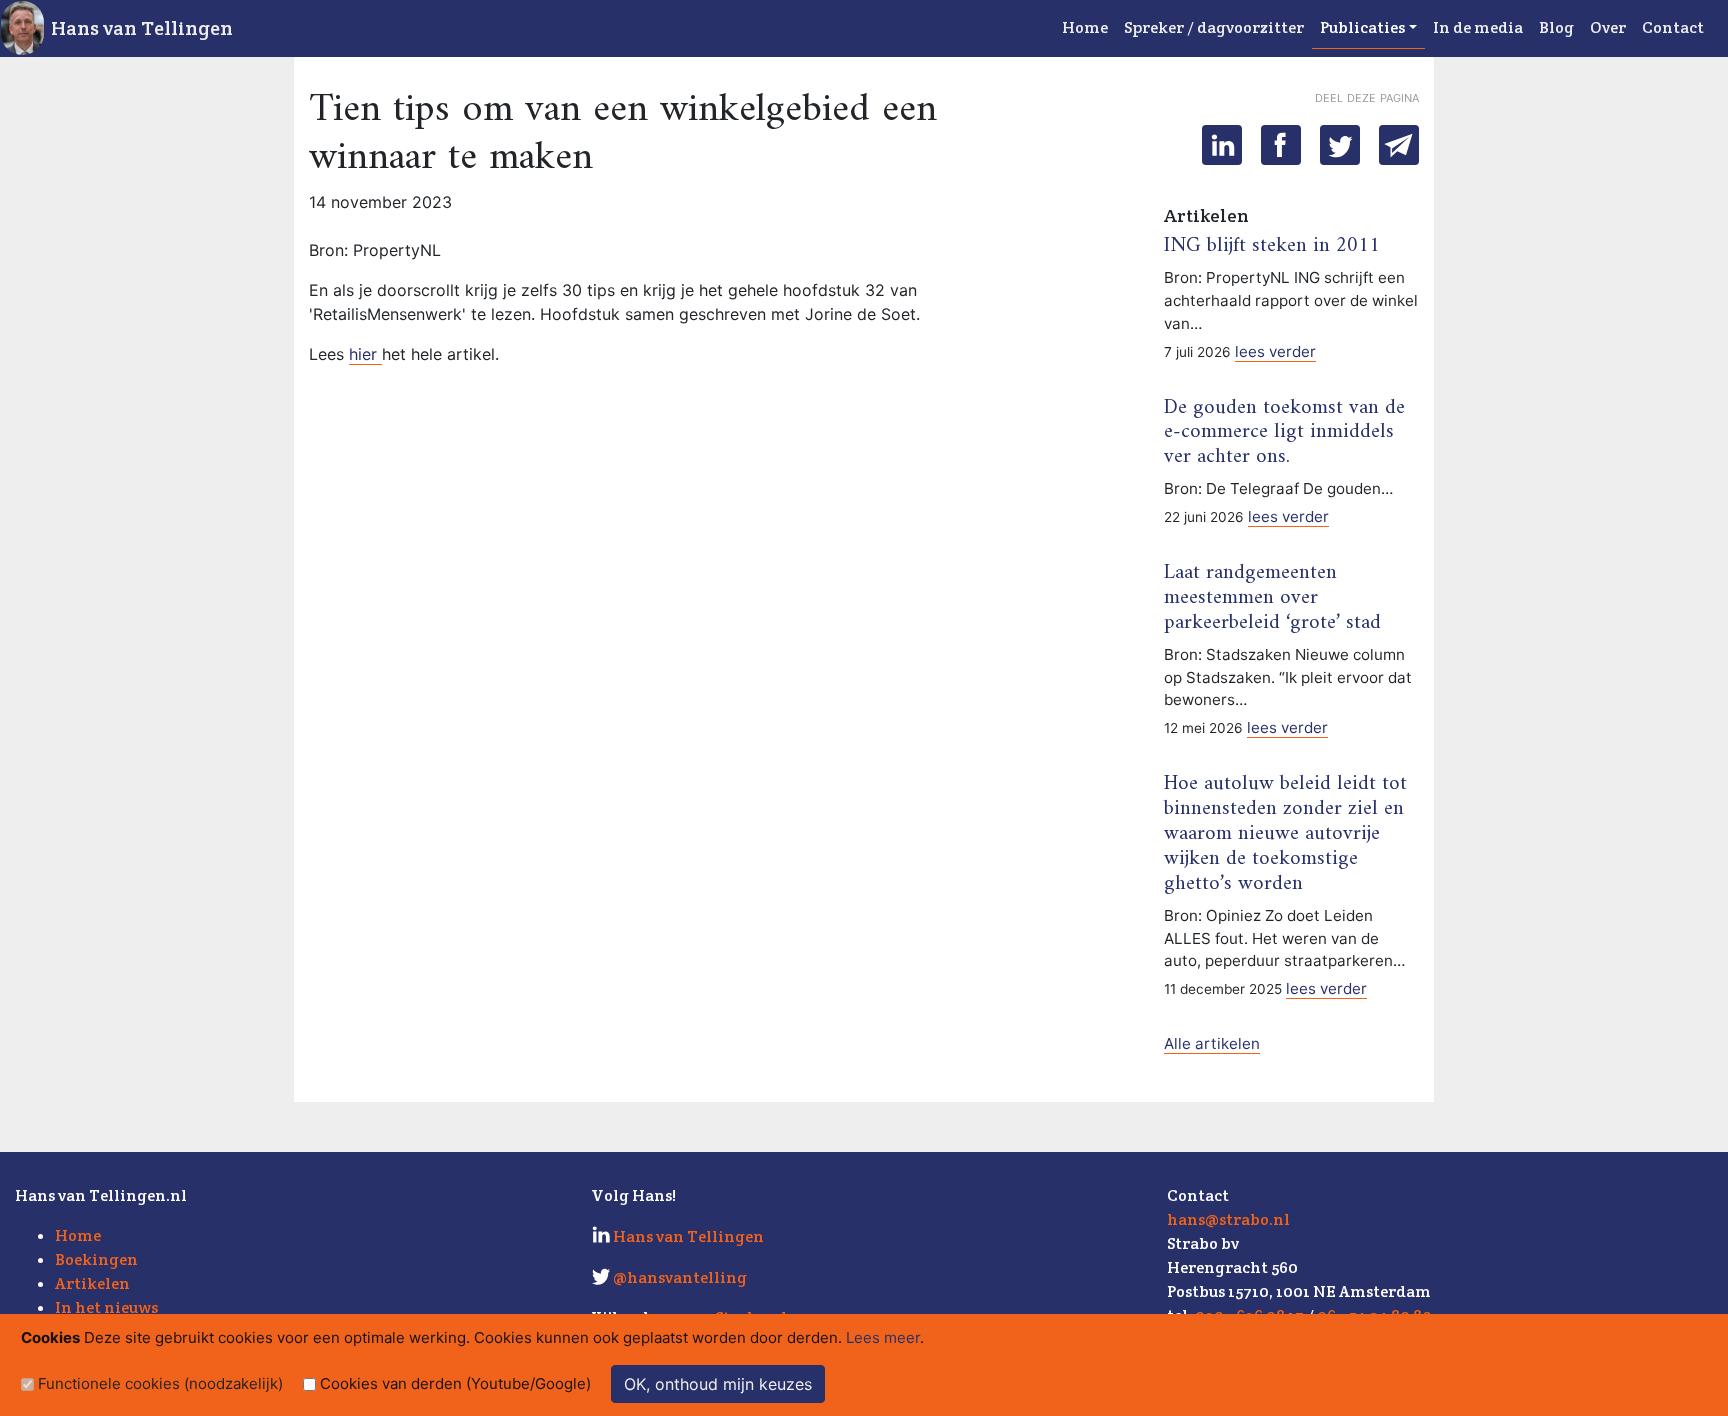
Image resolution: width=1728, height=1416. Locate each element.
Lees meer (883, 1337)
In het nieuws (106, 1307)
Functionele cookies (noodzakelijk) (160, 1383)
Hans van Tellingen (142, 28)
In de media (1478, 27)
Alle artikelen (1212, 1043)
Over (1608, 27)
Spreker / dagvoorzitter (1214, 27)
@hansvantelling (680, 1277)
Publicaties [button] (1362, 27)
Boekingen (96, 1259)
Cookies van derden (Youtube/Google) (455, 1383)
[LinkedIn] (1222, 145)
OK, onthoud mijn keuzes (718, 1384)
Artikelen (92, 1283)
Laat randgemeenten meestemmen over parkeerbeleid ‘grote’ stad (1272, 598)
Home (1085, 27)
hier (365, 354)
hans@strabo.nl (1228, 1219)
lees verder (1275, 351)
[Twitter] (1340, 145)
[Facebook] (1281, 145)
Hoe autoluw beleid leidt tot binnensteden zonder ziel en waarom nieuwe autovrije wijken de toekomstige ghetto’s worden (1285, 834)
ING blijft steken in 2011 (1272, 246)
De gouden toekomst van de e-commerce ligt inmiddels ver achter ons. (1284, 433)
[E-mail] (1399, 145)
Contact (1673, 27)
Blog (1556, 27)
